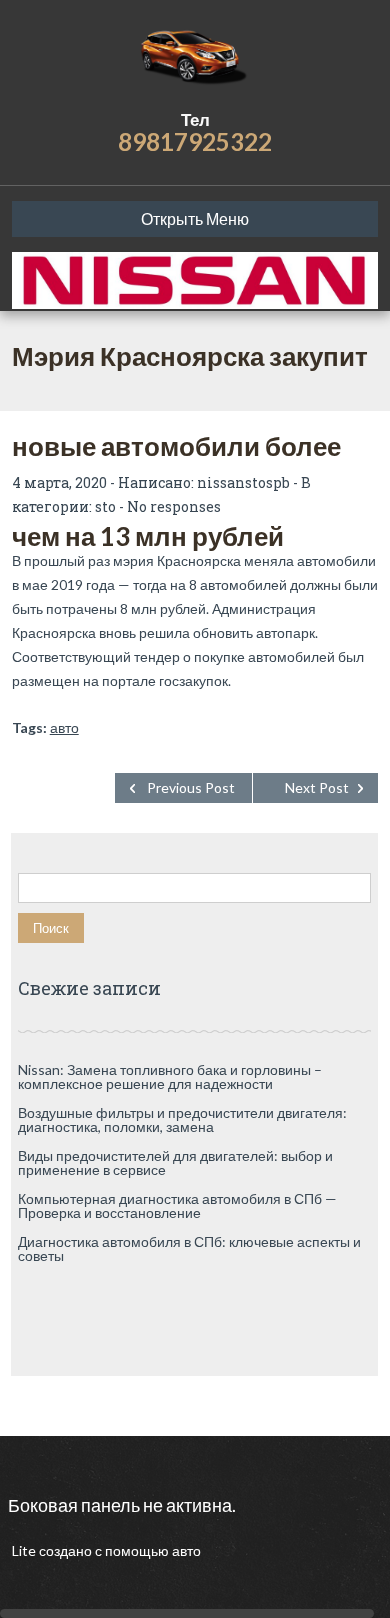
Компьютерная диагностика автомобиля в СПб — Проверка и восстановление (177, 1205)
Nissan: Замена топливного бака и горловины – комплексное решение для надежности (170, 1076)
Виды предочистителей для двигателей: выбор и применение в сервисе (175, 1162)
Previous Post (191, 787)
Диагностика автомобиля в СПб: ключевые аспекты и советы (189, 1248)
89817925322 (195, 141)
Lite (25, 1550)
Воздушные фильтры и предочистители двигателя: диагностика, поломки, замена (182, 1119)
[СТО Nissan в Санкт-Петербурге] (195, 55)
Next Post (317, 787)
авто (64, 727)
